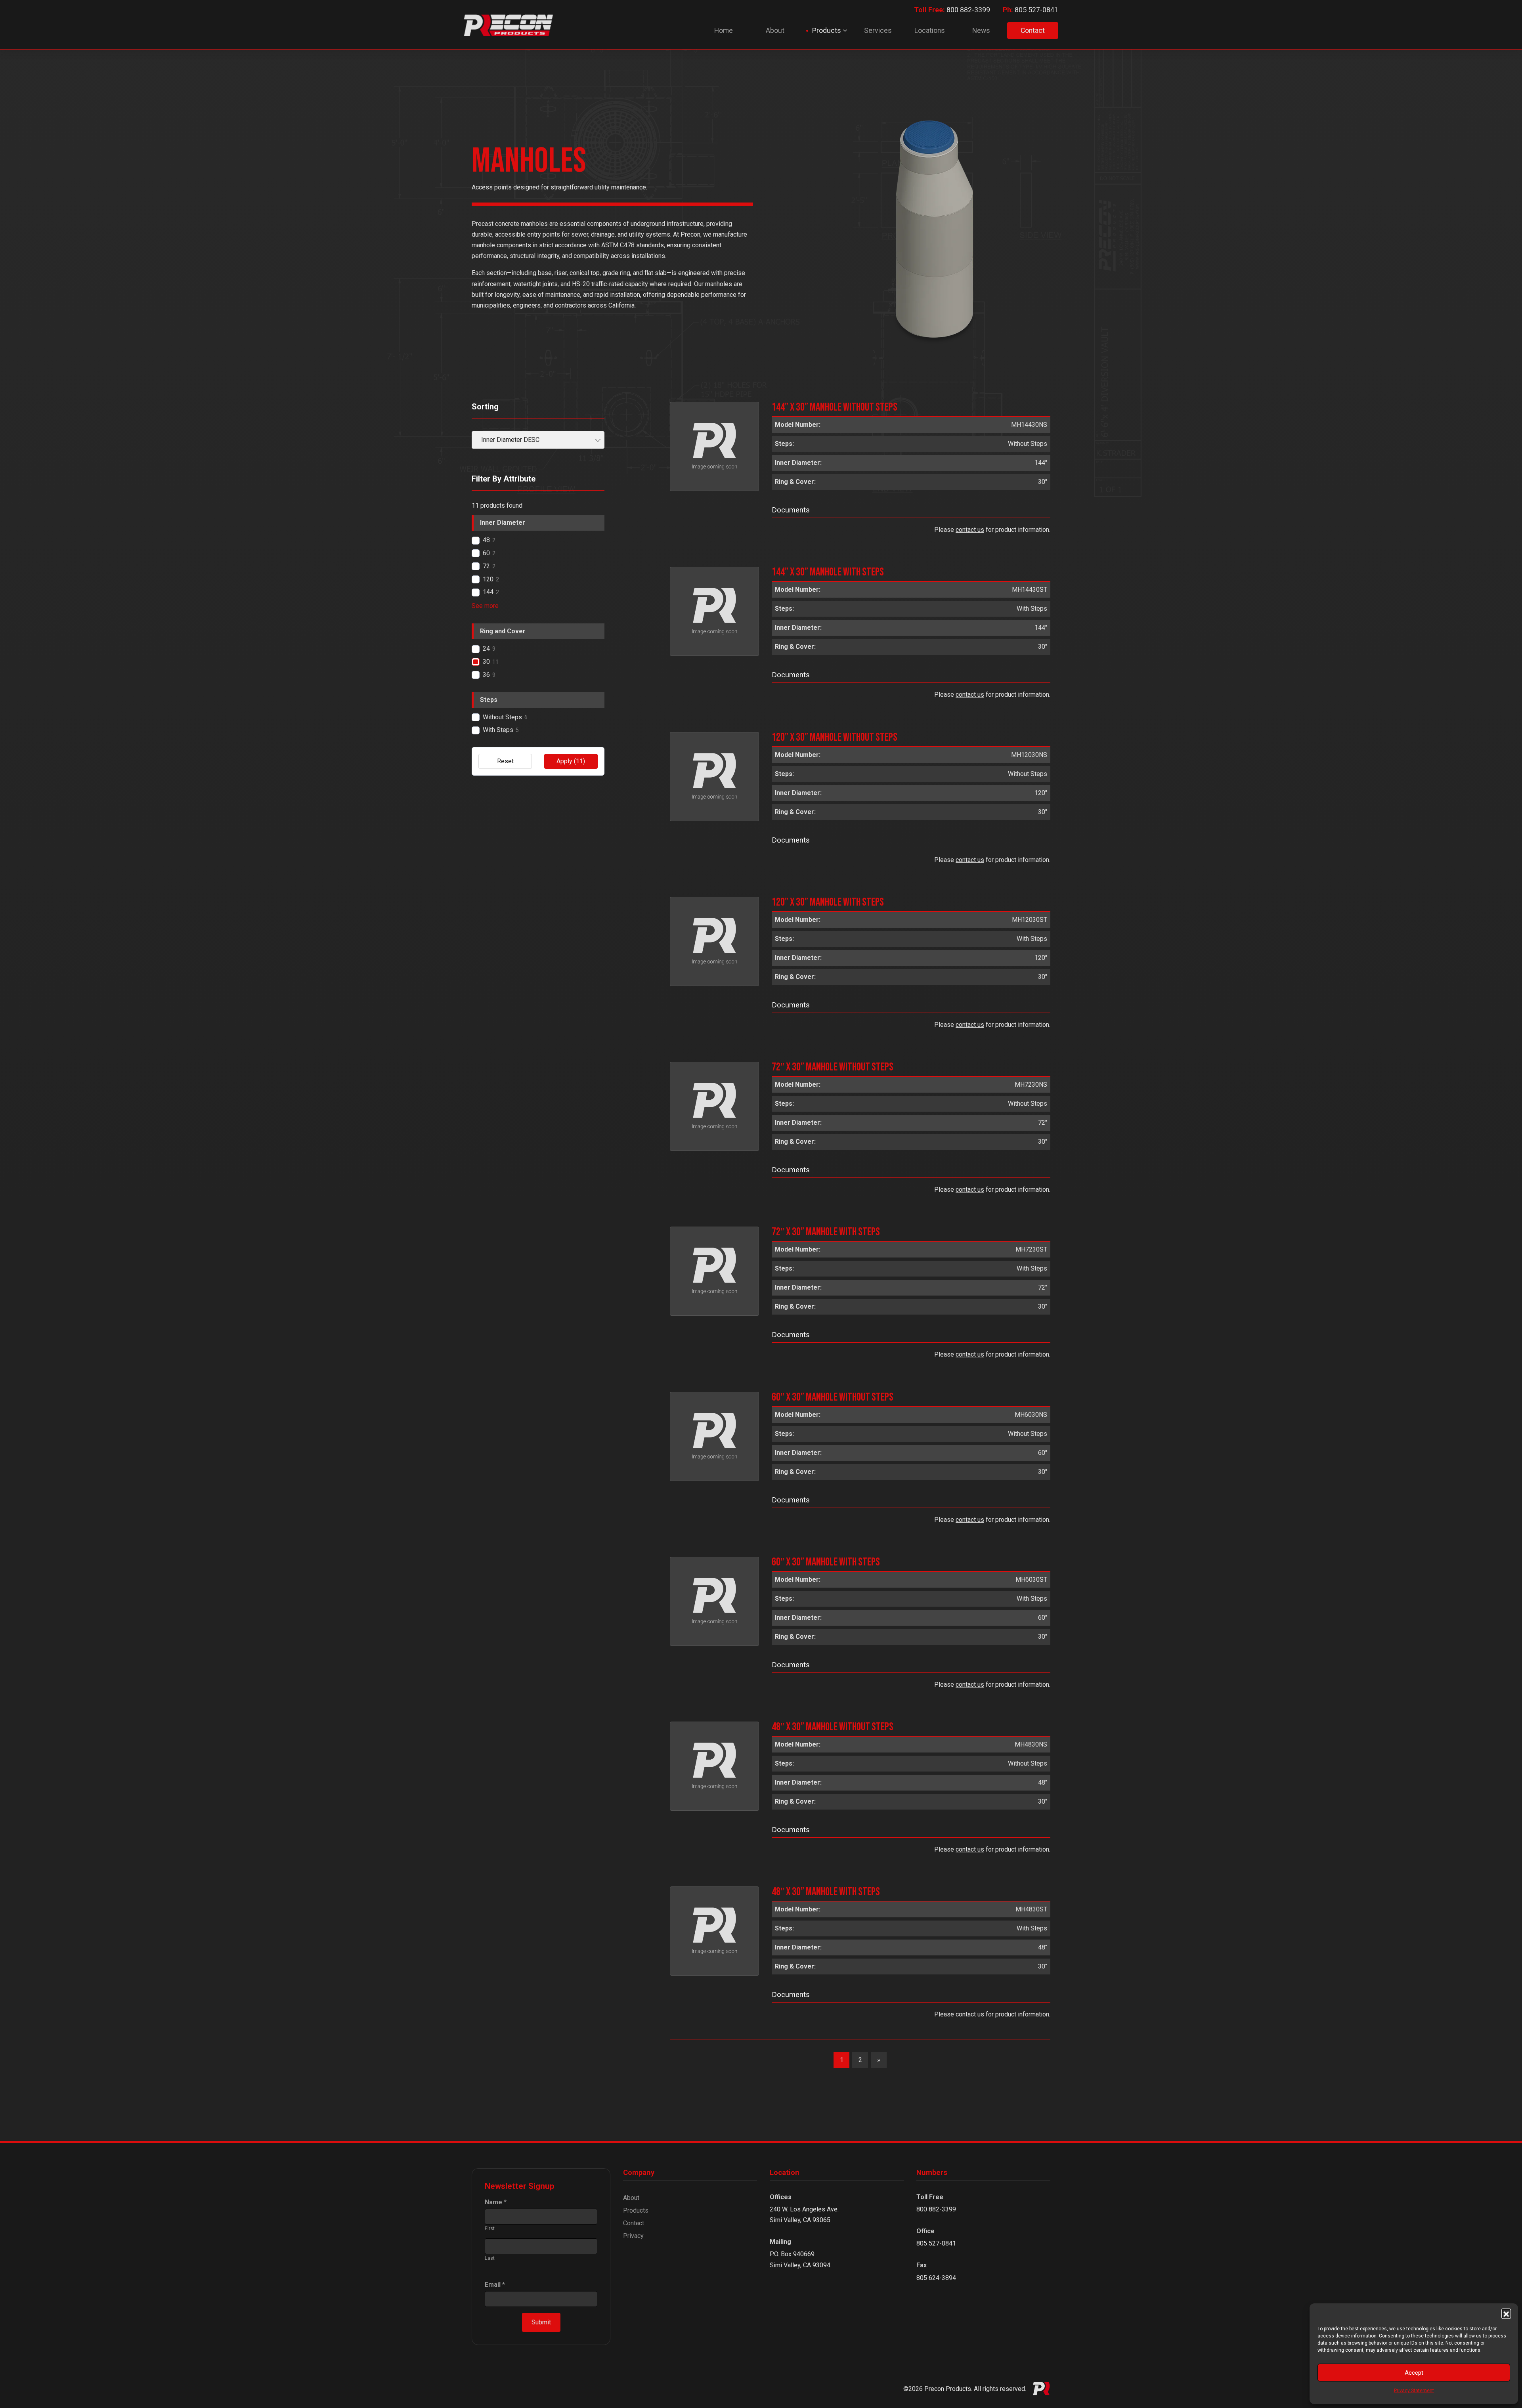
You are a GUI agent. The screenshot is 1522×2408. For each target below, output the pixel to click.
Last (490, 2258)
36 (486, 675)
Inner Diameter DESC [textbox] (510, 440)
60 (486, 553)
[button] (1506, 2313)
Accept (1414, 2373)
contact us (970, 530)
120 (488, 579)
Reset (505, 761)
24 (486, 649)
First (490, 2228)
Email (495, 2285)
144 (488, 592)
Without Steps (502, 717)
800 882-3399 (952, 10)
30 (486, 662)
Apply (571, 761)
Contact (634, 2223)
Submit (541, 2322)
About (631, 2198)
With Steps (498, 730)
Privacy (633, 2236)
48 (486, 540)
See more (485, 606)
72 (486, 566)
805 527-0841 (1031, 10)
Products (636, 2210)
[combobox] (538, 440)
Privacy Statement (1414, 2391)
